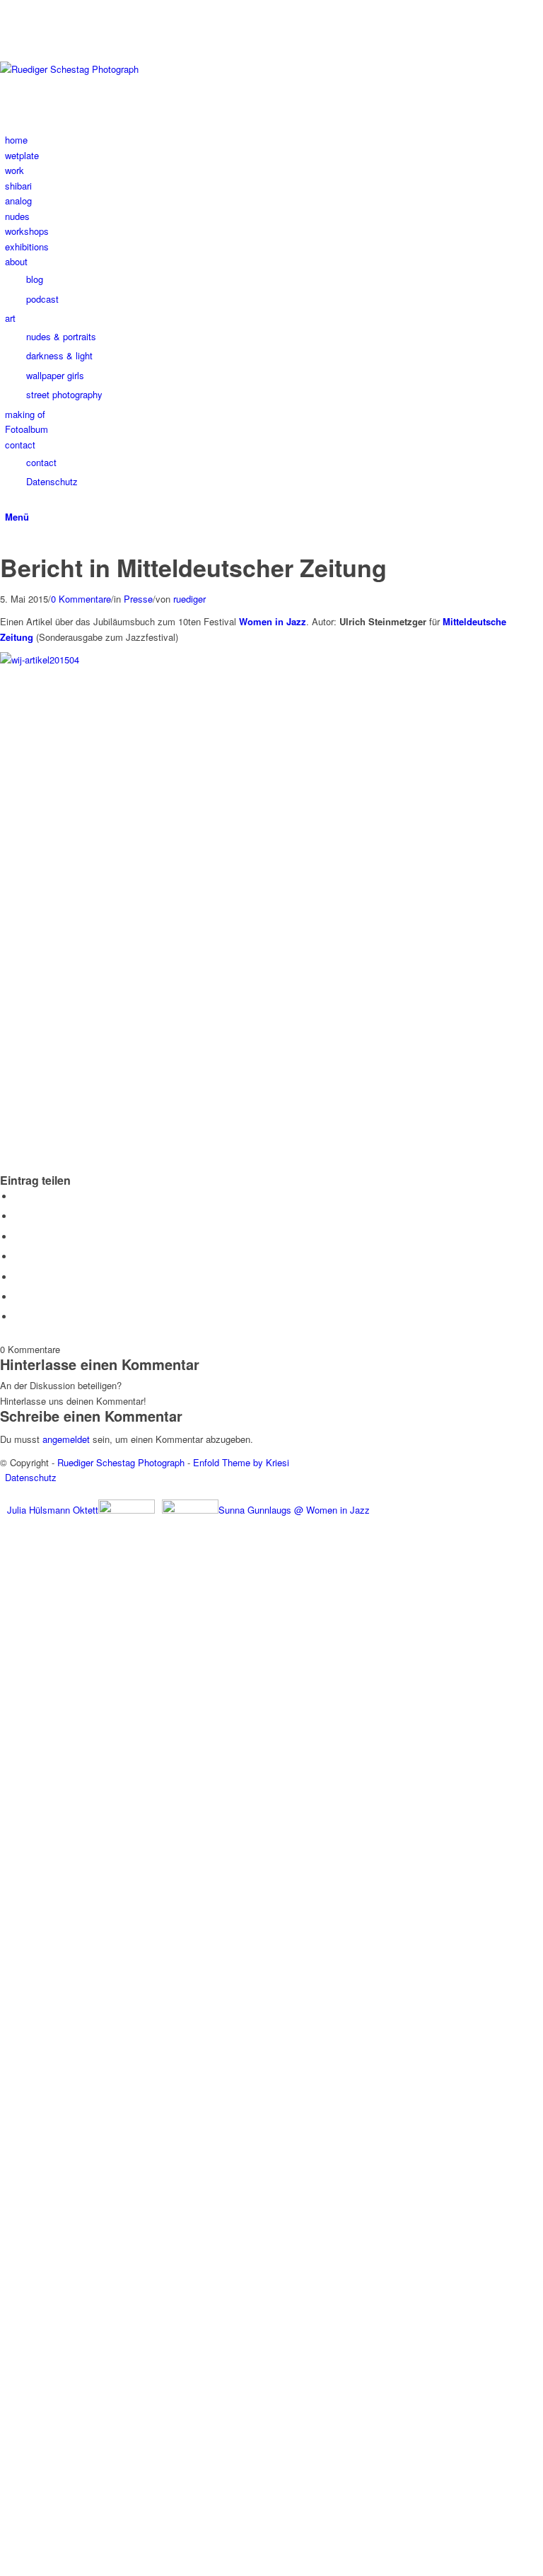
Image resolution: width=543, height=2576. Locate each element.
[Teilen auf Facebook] (18, 1196)
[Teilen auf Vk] (18, 1297)
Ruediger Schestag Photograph (121, 1462)
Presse (138, 599)
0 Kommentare (81, 599)
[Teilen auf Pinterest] (18, 1257)
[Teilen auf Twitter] (18, 1216)
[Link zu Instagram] (8, 7)
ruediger (189, 599)
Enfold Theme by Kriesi (241, 1462)
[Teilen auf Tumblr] (18, 1277)
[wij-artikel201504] (4, 546)
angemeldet (66, 1439)
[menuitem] (274, 140)
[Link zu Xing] (8, 39)
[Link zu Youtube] (8, 23)
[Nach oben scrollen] (4, 2568)
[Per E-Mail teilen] (18, 1317)
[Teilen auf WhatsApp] (18, 1237)
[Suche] (8, 501)
